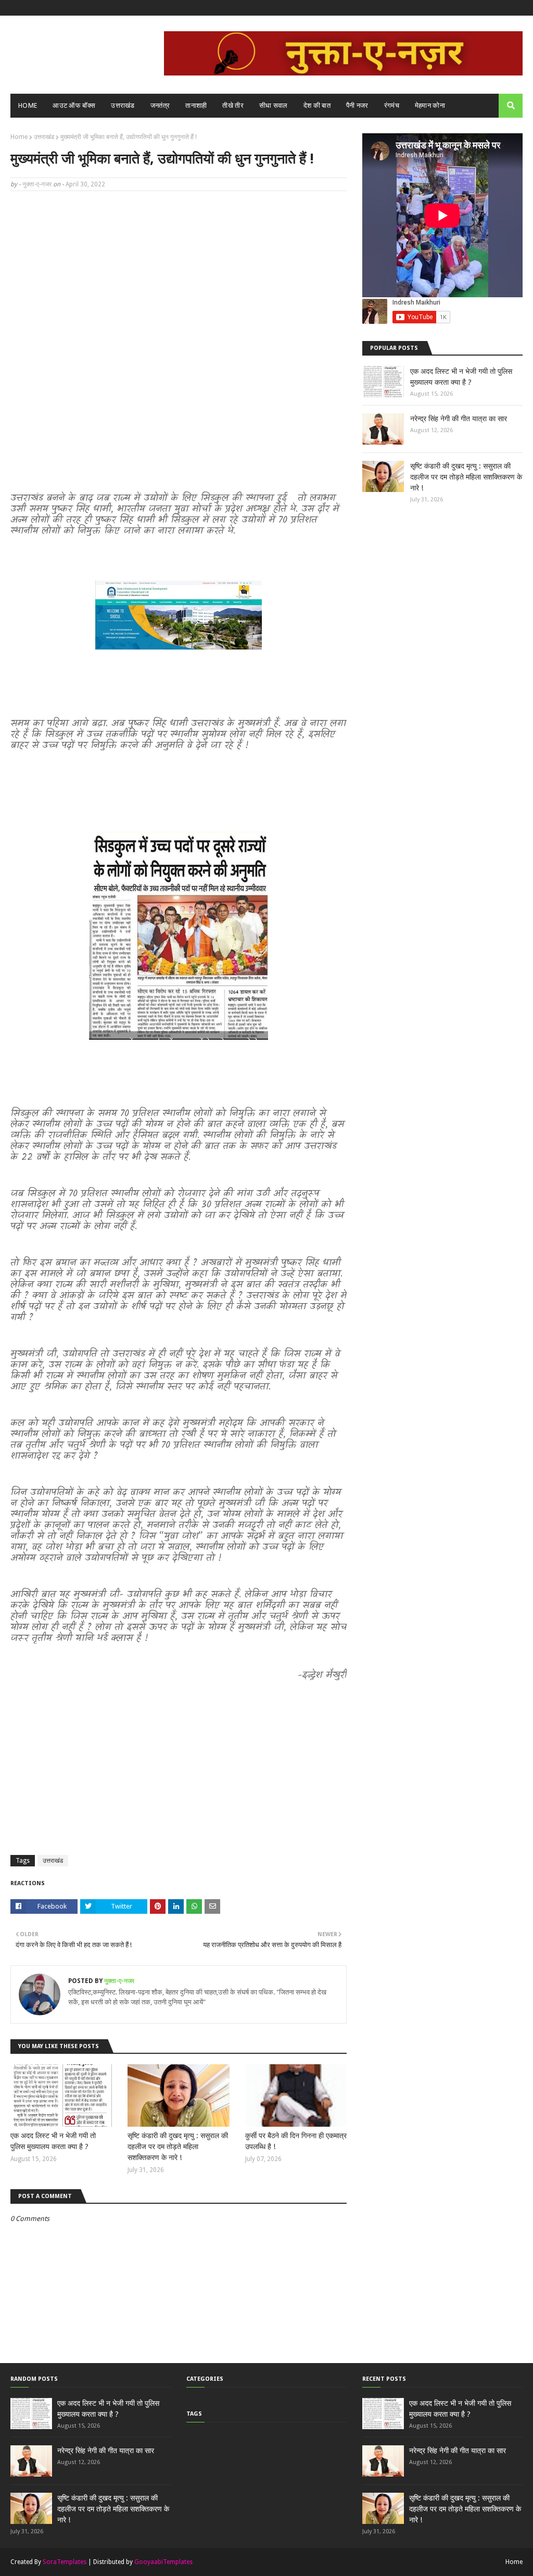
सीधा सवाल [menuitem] (274, 105)
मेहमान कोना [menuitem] (430, 105)
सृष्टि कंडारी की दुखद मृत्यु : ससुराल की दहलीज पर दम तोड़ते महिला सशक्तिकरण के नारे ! (178, 2146)
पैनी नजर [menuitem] (357, 105)
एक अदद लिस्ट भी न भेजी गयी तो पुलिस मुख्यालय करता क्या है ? (53, 2141)
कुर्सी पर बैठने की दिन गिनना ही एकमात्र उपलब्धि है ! (296, 2141)
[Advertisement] (179, 274)
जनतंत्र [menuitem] (160, 105)
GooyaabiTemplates (163, 2562)
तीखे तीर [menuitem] (233, 105)
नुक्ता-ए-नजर (37, 184)
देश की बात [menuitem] (317, 105)
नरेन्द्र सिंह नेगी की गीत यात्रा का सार (459, 419)
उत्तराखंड (44, 137)
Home (19, 137)
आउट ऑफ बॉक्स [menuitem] (74, 105)
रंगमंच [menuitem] (392, 105)
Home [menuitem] (28, 105)
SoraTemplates (65, 2562)
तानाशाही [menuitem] (196, 105)
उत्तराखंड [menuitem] (123, 105)
